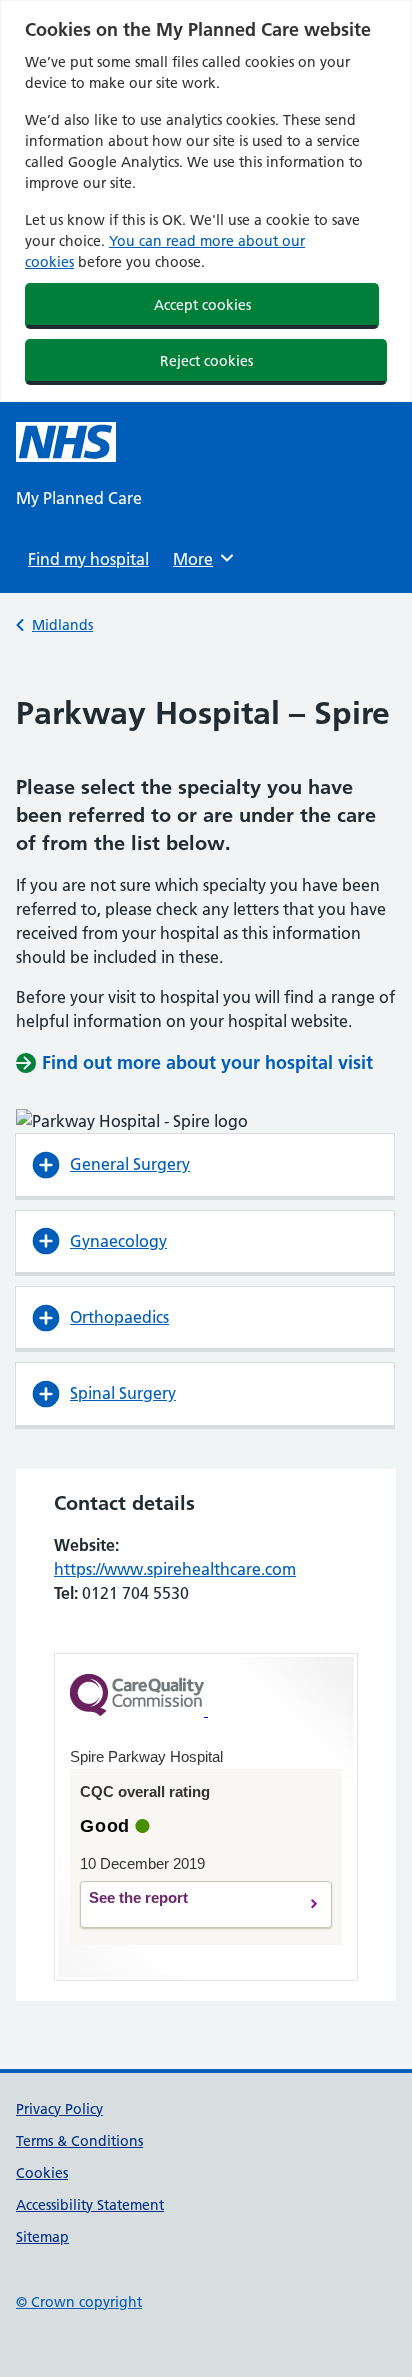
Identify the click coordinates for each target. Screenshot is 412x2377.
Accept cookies (202, 305)
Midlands (62, 625)
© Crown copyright (79, 2302)
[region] (206, 201)
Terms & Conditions (79, 2141)
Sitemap (42, 2237)
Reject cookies (206, 361)
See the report (189, 1905)
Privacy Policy (59, 2109)
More (200, 559)
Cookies (42, 2173)
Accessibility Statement (90, 2205)
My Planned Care (79, 498)
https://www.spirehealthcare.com (175, 1569)
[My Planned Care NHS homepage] (66, 442)
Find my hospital (88, 559)
